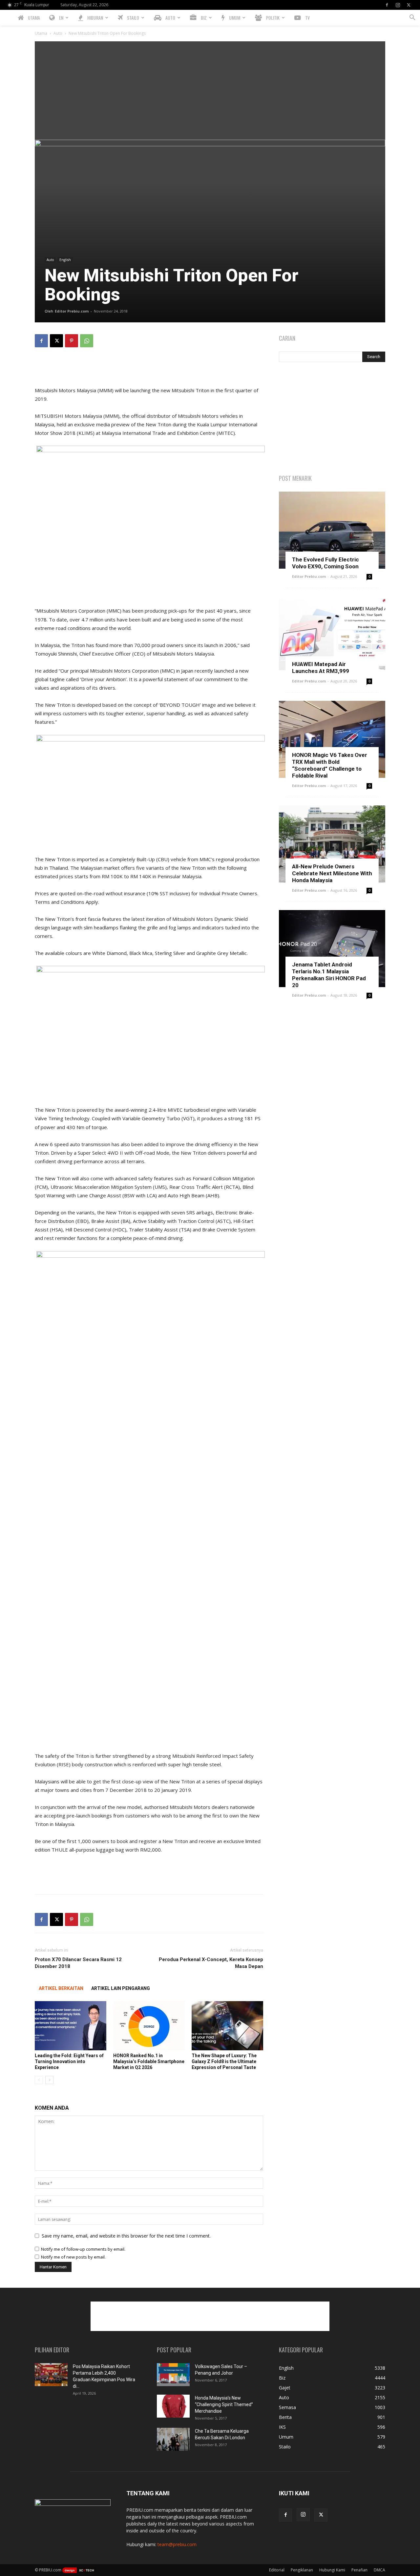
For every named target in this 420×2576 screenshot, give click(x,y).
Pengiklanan (302, 2570)
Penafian (359, 2570)
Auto (58, 33)
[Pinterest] (72, 341)
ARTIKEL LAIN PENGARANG (121, 1988)
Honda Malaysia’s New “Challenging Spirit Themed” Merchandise (224, 2404)
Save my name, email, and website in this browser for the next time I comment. (126, 2236)
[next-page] (49, 2080)
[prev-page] (39, 2080)
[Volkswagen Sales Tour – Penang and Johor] (173, 2375)
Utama (41, 33)
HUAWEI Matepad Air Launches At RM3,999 (321, 668)
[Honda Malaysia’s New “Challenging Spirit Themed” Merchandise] (173, 2406)
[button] (412, 18)
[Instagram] (398, 5)
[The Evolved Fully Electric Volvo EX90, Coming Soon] (332, 530)
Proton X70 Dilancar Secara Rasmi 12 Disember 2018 (78, 1963)
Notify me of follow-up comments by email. (83, 2249)
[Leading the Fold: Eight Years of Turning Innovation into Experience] (71, 2026)
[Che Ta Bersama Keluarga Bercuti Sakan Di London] (173, 2439)
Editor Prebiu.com (72, 311)
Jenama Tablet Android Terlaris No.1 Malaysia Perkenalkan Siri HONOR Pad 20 (329, 975)
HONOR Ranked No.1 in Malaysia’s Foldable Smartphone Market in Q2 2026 (149, 2061)
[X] (409, 5)
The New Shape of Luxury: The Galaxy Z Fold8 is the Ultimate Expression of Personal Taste (224, 2061)
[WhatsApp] (87, 341)
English (65, 260)
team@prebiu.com (177, 2544)
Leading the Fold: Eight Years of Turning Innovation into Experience (69, 2061)
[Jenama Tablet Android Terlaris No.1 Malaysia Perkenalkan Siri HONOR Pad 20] (332, 949)
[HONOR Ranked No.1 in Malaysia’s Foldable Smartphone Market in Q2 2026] (149, 2026)
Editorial (277, 2570)
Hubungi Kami (332, 2570)
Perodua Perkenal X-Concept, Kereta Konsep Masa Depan (211, 1963)
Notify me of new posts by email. (73, 2257)
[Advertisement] (210, 91)
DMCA (379, 2570)
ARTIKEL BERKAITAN (61, 1988)
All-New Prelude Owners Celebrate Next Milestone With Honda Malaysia (332, 873)
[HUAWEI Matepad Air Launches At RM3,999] (332, 635)
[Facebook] (387, 5)
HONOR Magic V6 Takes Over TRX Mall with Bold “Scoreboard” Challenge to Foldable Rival (330, 765)
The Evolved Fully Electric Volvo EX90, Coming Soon (325, 563)
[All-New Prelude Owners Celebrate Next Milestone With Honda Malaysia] (332, 844)
